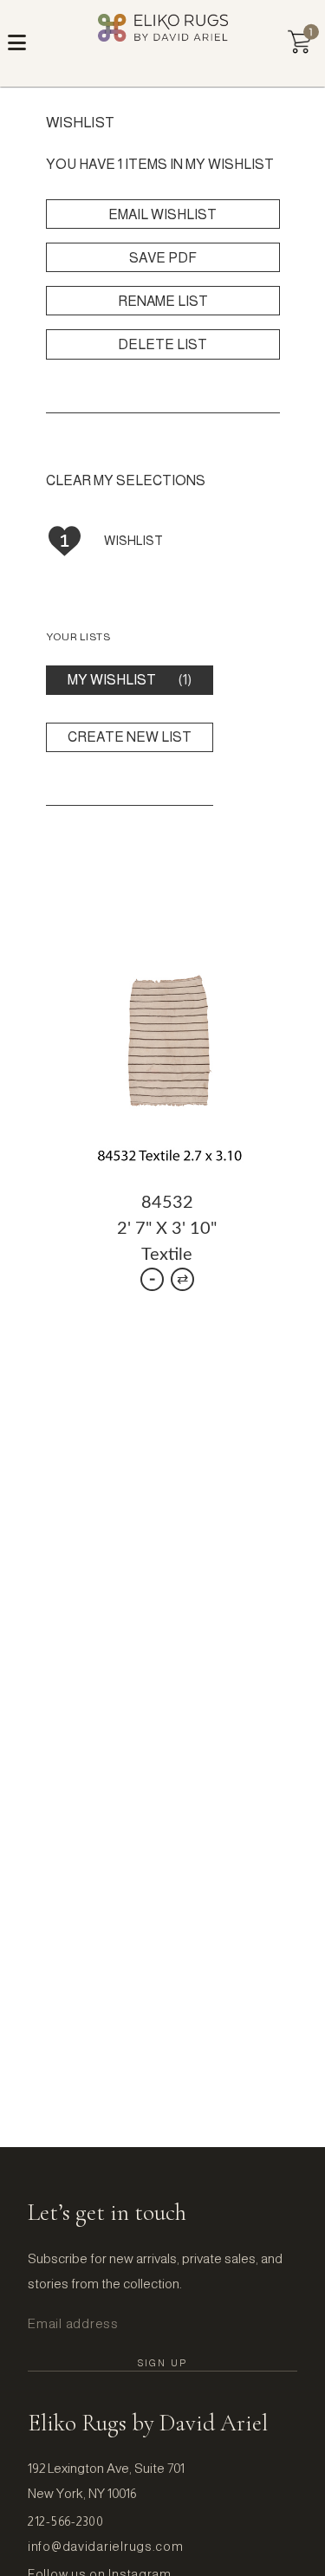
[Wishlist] (299, 42)
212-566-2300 (66, 2521)
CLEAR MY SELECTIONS (126, 480)
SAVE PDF (163, 258)
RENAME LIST (163, 301)
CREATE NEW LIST (130, 737)
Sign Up (162, 2363)
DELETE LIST (162, 344)
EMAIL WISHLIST (162, 214)
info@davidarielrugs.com (106, 2547)
